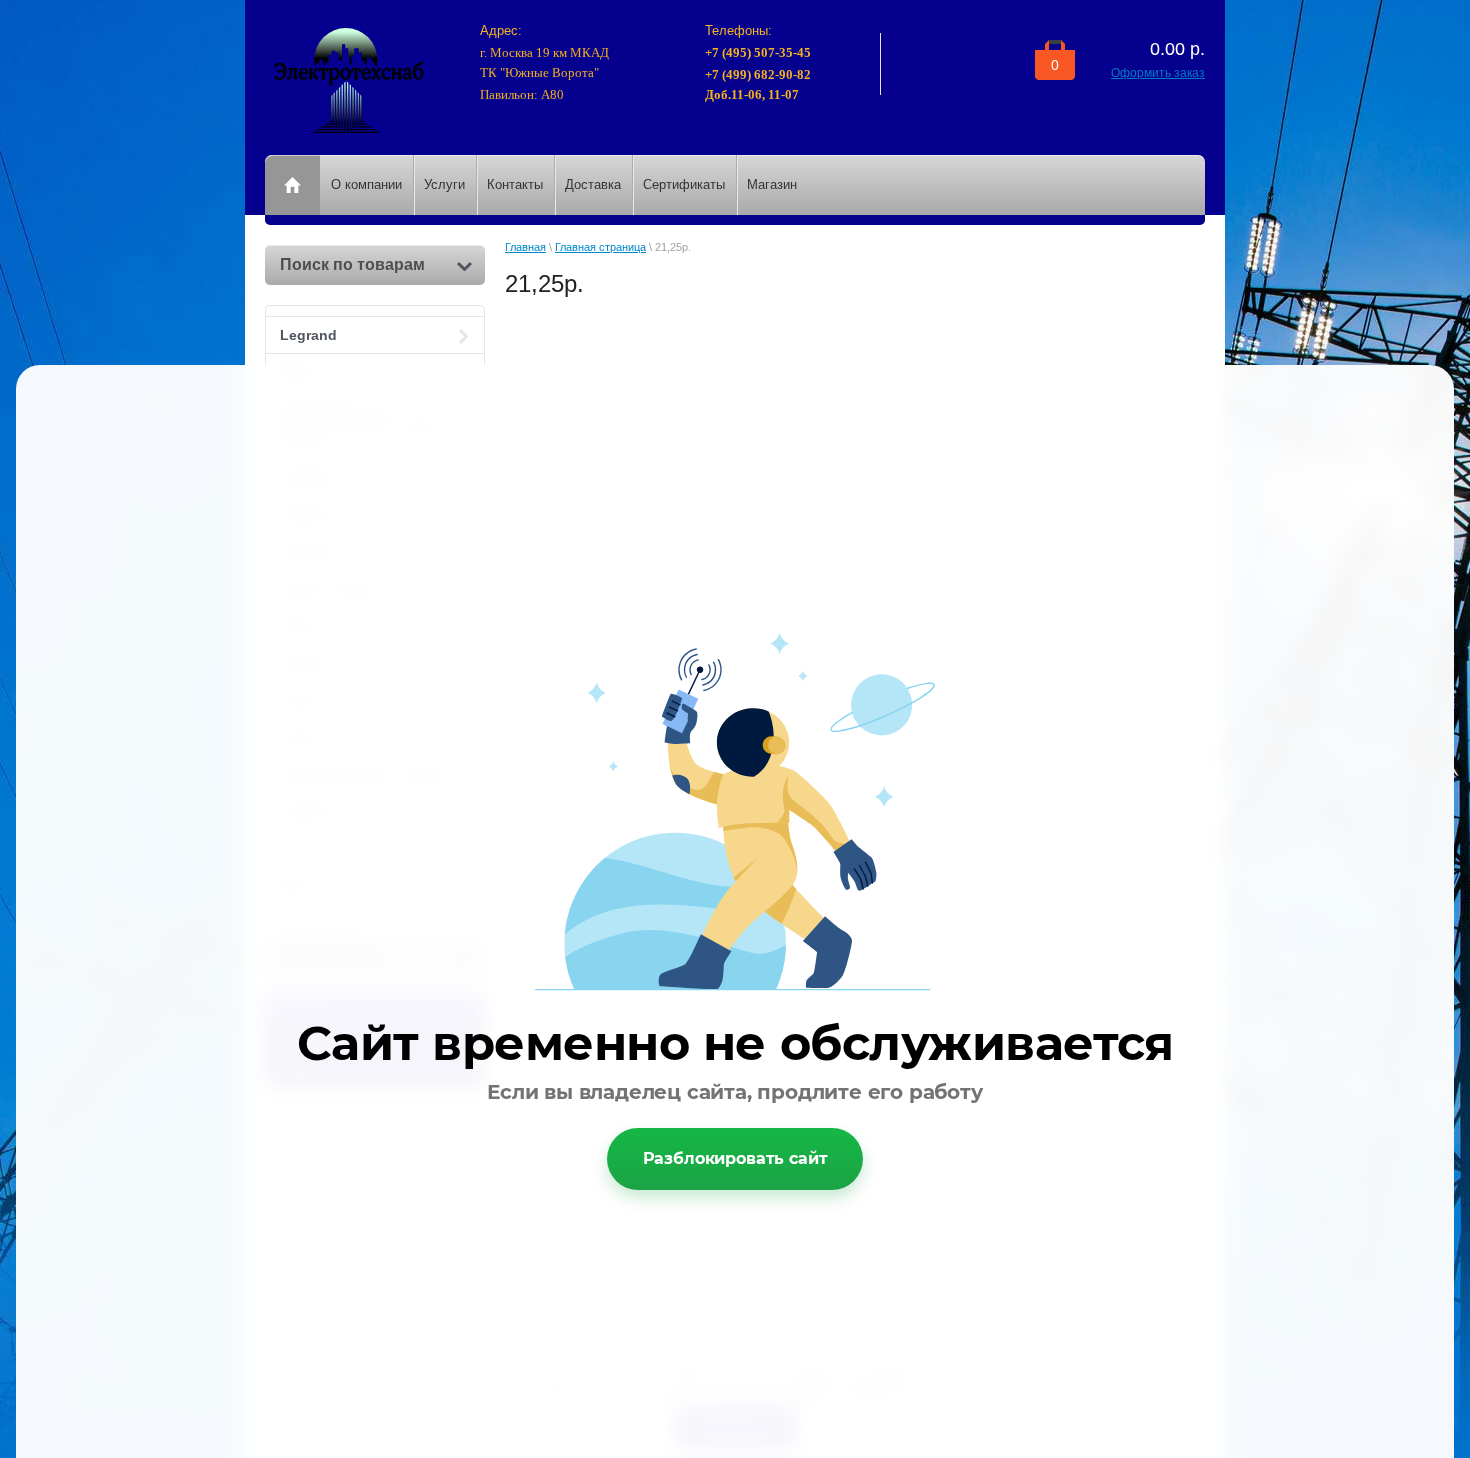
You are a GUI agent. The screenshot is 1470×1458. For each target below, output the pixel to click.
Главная (525, 247)
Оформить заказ (1158, 73)
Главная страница (600, 247)
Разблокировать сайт (735, 1158)
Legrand (308, 335)
